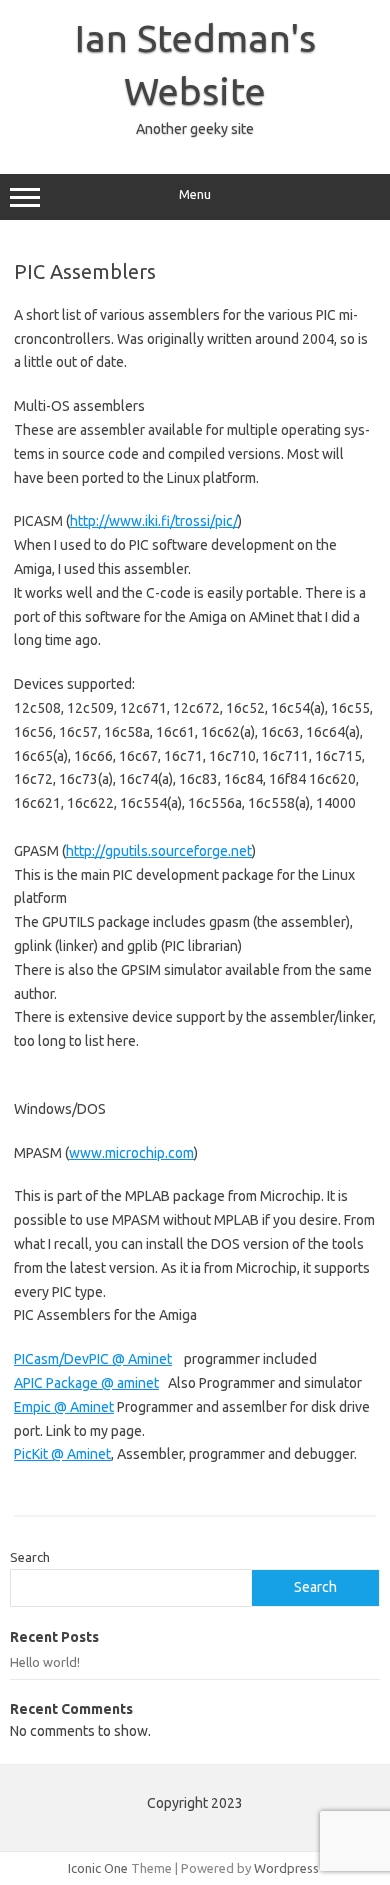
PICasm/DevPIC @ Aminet (93, 1359)
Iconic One (98, 1868)
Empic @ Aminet (64, 1407)
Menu (195, 194)
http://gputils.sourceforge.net (159, 851)
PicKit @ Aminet (62, 1454)
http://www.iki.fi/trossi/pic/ (154, 521)
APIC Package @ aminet (86, 1383)
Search (30, 1557)
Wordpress (286, 1868)
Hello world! (45, 1662)
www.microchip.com (131, 1153)
